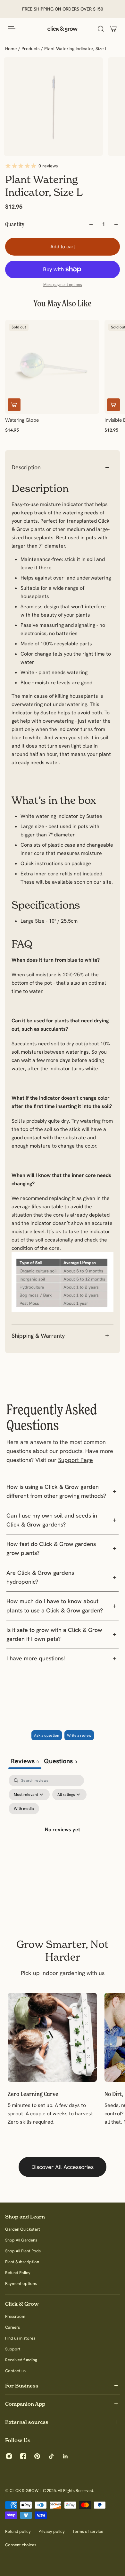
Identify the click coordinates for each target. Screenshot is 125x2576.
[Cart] (113, 29)
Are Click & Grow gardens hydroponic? (40, 1577)
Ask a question (47, 1735)
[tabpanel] (63, 1837)
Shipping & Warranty (38, 1336)
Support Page (75, 1460)
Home (12, 49)
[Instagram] (9, 2456)
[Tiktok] (51, 2456)
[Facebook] (23, 2456)
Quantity (15, 224)
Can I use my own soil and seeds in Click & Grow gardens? (52, 1520)
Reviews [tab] (25, 1761)
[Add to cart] (14, 405)
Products (31, 49)
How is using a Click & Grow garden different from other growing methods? (56, 1491)
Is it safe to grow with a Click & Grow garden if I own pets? (54, 1634)
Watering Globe (22, 420)
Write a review (79, 1735)
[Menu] (12, 29)
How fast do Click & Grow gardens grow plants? (51, 1548)
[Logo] (63, 29)
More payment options (63, 285)
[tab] (60, 1762)
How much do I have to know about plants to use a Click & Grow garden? (55, 1606)
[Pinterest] (37, 2456)
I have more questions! (36, 1658)
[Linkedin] (65, 2456)
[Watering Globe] (52, 367)
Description (26, 467)
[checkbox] (24, 1809)
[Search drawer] (101, 29)
